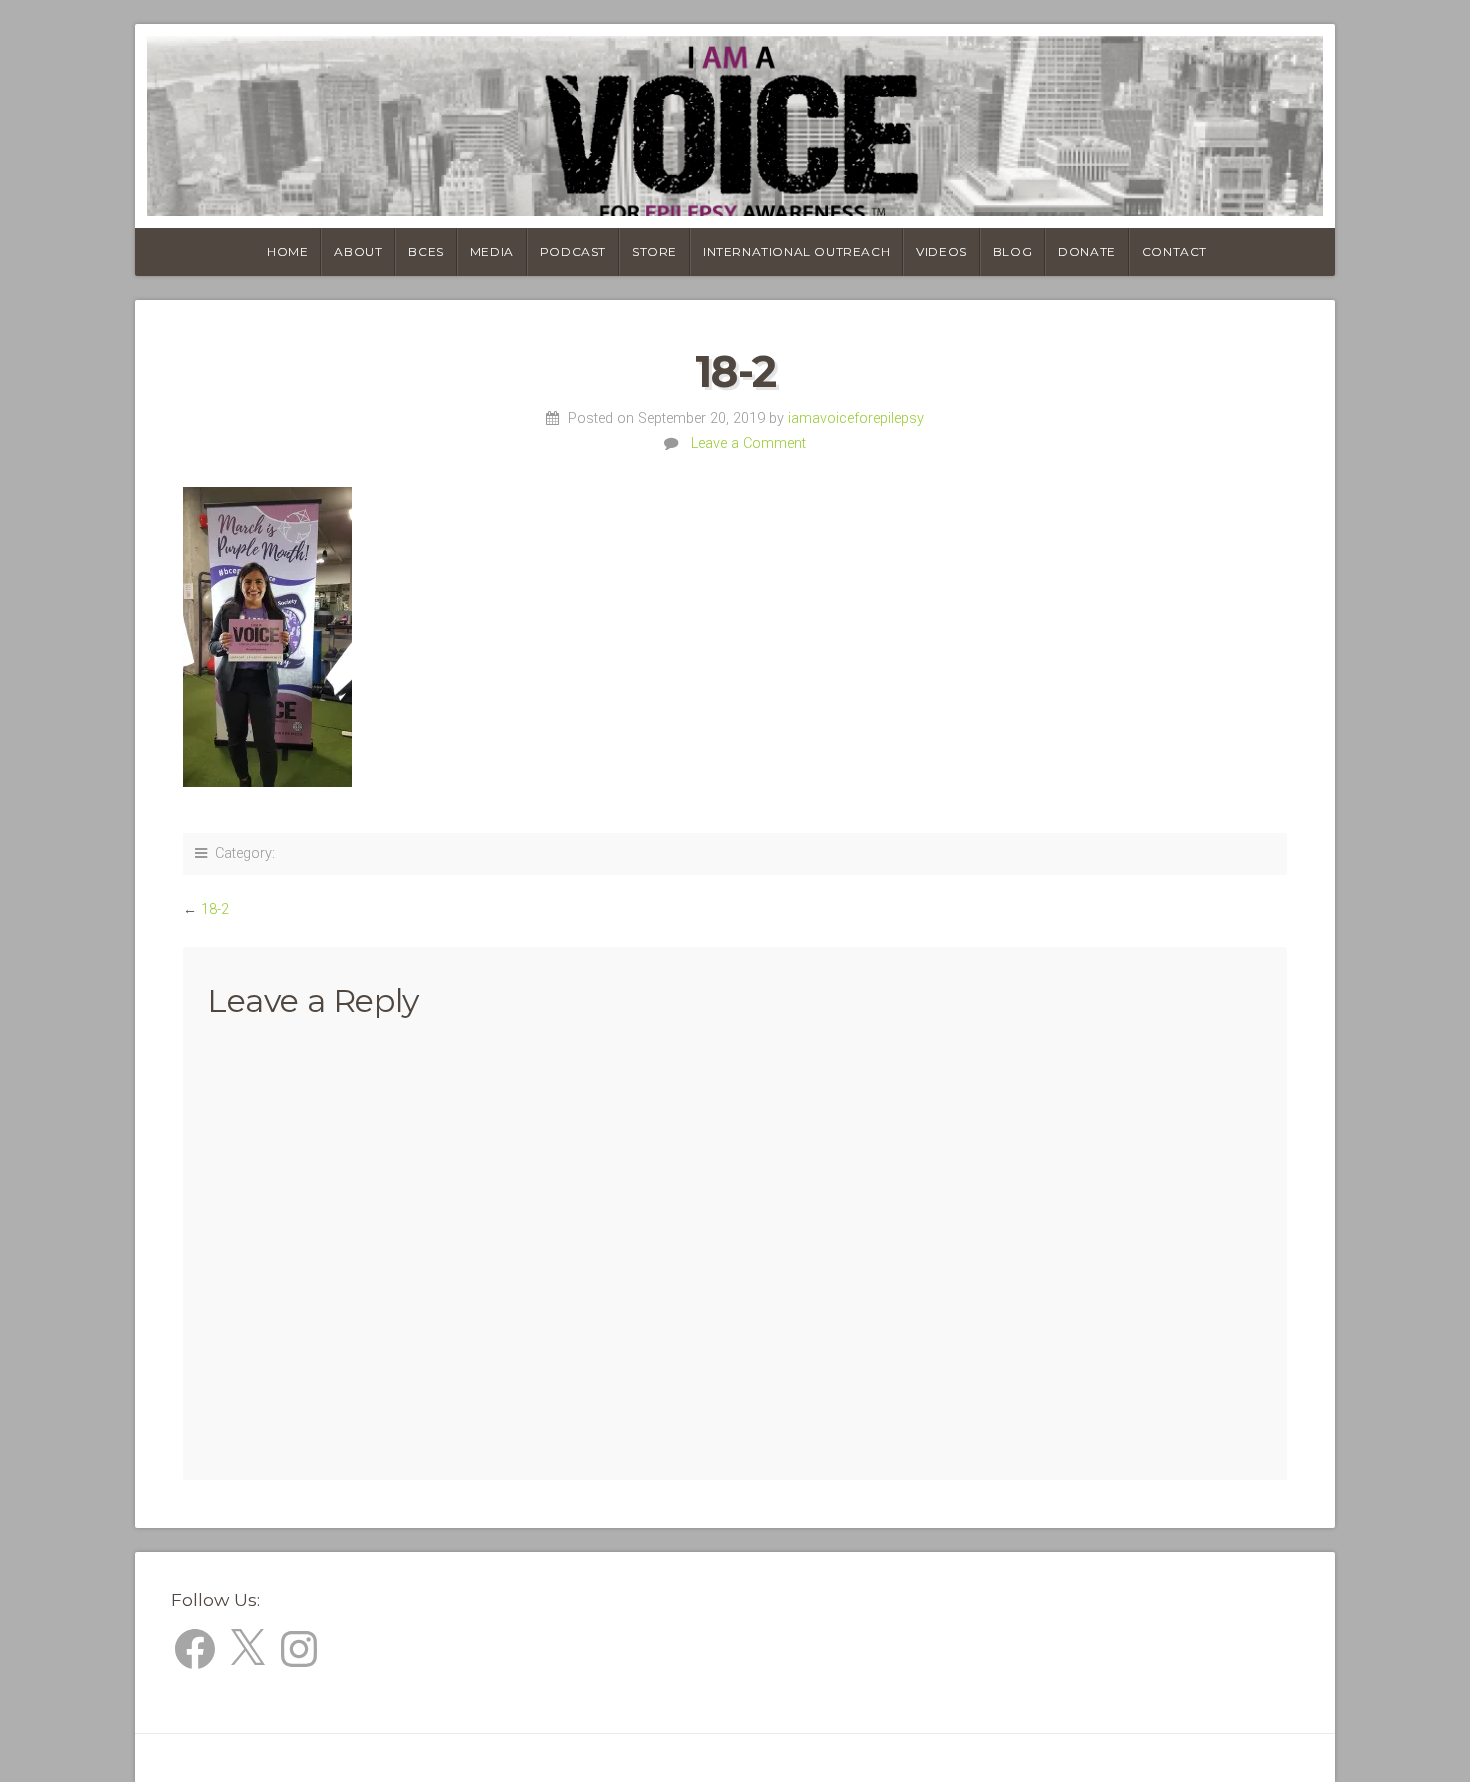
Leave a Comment (748, 443)
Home (287, 251)
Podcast (573, 251)
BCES (425, 251)
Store (654, 251)
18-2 (215, 909)
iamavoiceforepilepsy (856, 418)
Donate (1087, 251)
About (358, 251)
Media (492, 251)
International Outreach (796, 251)
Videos (941, 251)
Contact (1174, 251)
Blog (1012, 251)
